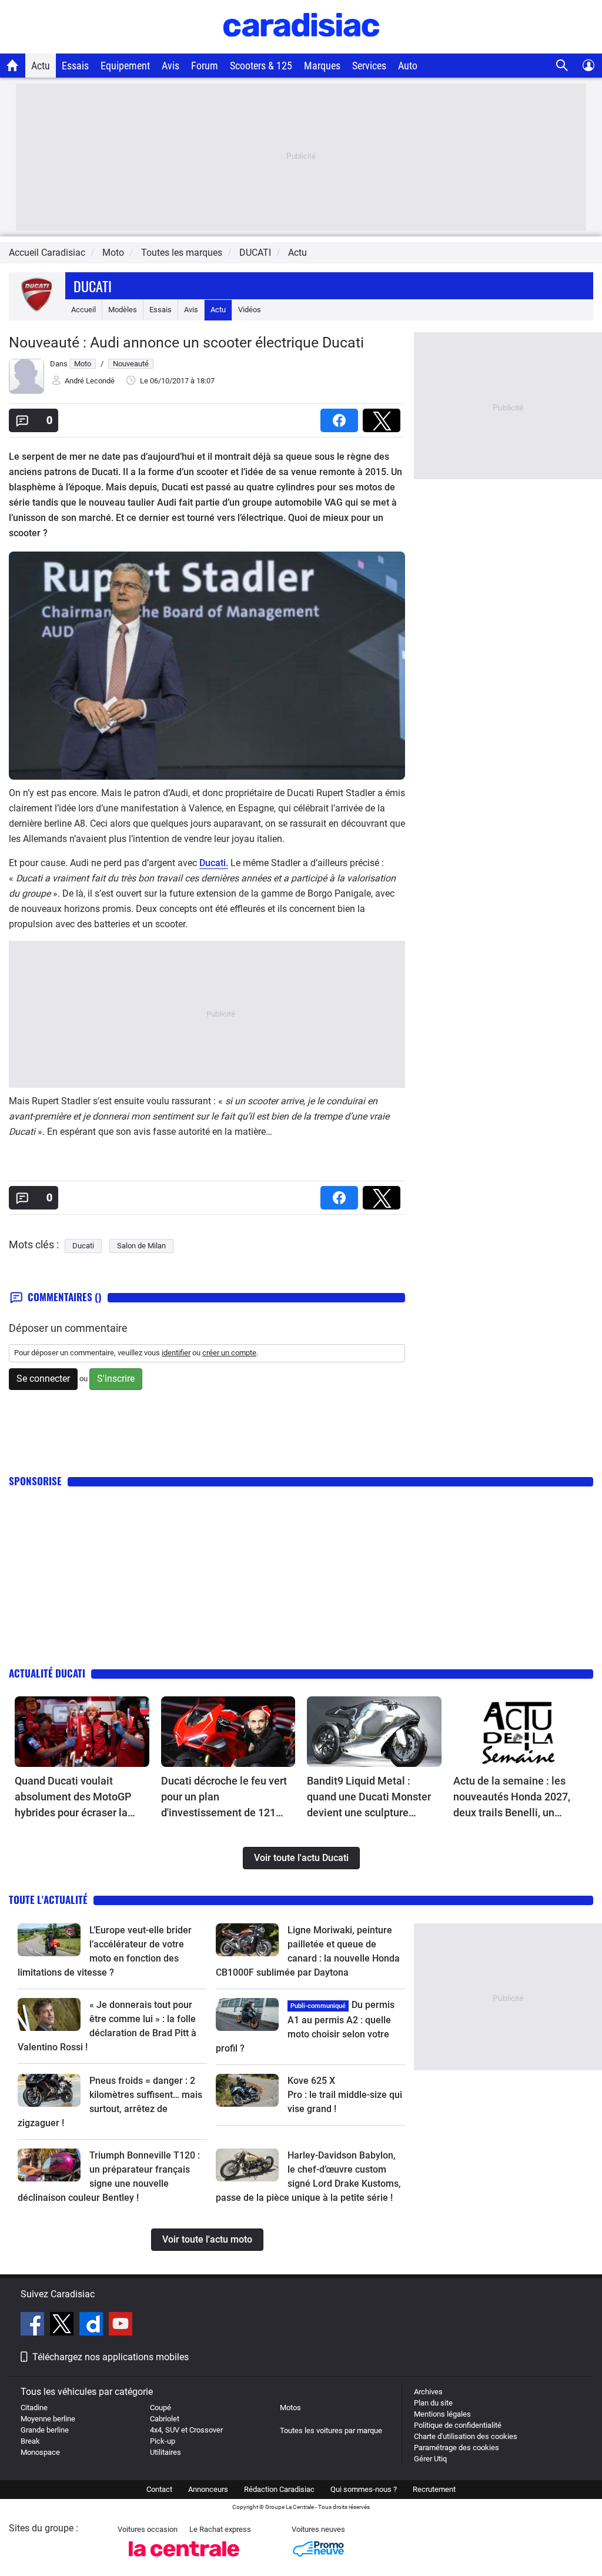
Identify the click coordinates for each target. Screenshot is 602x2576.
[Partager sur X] (384, 417)
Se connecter (43, 1379)
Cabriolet (165, 2419)
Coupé (160, 2408)
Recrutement (434, 2489)
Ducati (93, 286)
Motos (290, 2408)
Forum (205, 66)
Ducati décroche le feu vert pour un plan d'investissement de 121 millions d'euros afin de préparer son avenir (224, 1797)
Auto (408, 66)
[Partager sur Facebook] (342, 417)
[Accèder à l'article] (82, 1732)
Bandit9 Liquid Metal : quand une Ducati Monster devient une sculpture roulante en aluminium (369, 1797)
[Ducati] (37, 310)
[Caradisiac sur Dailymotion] (93, 2326)
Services (369, 66)
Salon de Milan (141, 1246)
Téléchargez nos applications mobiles (111, 2357)
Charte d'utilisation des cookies (466, 2436)
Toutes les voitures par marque (331, 2430)
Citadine (34, 2408)
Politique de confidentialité (458, 2425)
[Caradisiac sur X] (63, 2326)
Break (30, 2441)
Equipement (125, 66)
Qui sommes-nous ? (364, 2489)
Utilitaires (165, 2452)
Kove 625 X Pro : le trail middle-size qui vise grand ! (346, 2095)
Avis (170, 66)
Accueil (83, 310)
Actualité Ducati (47, 1673)
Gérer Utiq (430, 2459)
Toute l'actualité (48, 1900)
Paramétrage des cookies (456, 2448)
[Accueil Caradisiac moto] (13, 65)
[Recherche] (562, 66)
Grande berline (45, 2430)
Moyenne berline (48, 2419)
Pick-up (163, 2441)
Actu (41, 66)
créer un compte (229, 1353)
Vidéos (250, 310)
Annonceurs (208, 2489)
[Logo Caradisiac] (301, 47)
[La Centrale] (184, 2560)
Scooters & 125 (261, 66)
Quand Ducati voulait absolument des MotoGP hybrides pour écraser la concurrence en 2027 (73, 1797)
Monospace (40, 2452)
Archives (428, 2392)
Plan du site (433, 2403)
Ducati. (214, 863)
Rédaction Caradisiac (279, 2489)
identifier (176, 1353)
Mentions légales (442, 2414)
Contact (159, 2489)
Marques (322, 66)
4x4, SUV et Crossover (186, 2430)
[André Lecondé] (26, 391)
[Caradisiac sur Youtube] (121, 2326)
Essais (75, 66)
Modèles (123, 310)
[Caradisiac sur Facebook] (34, 2326)
